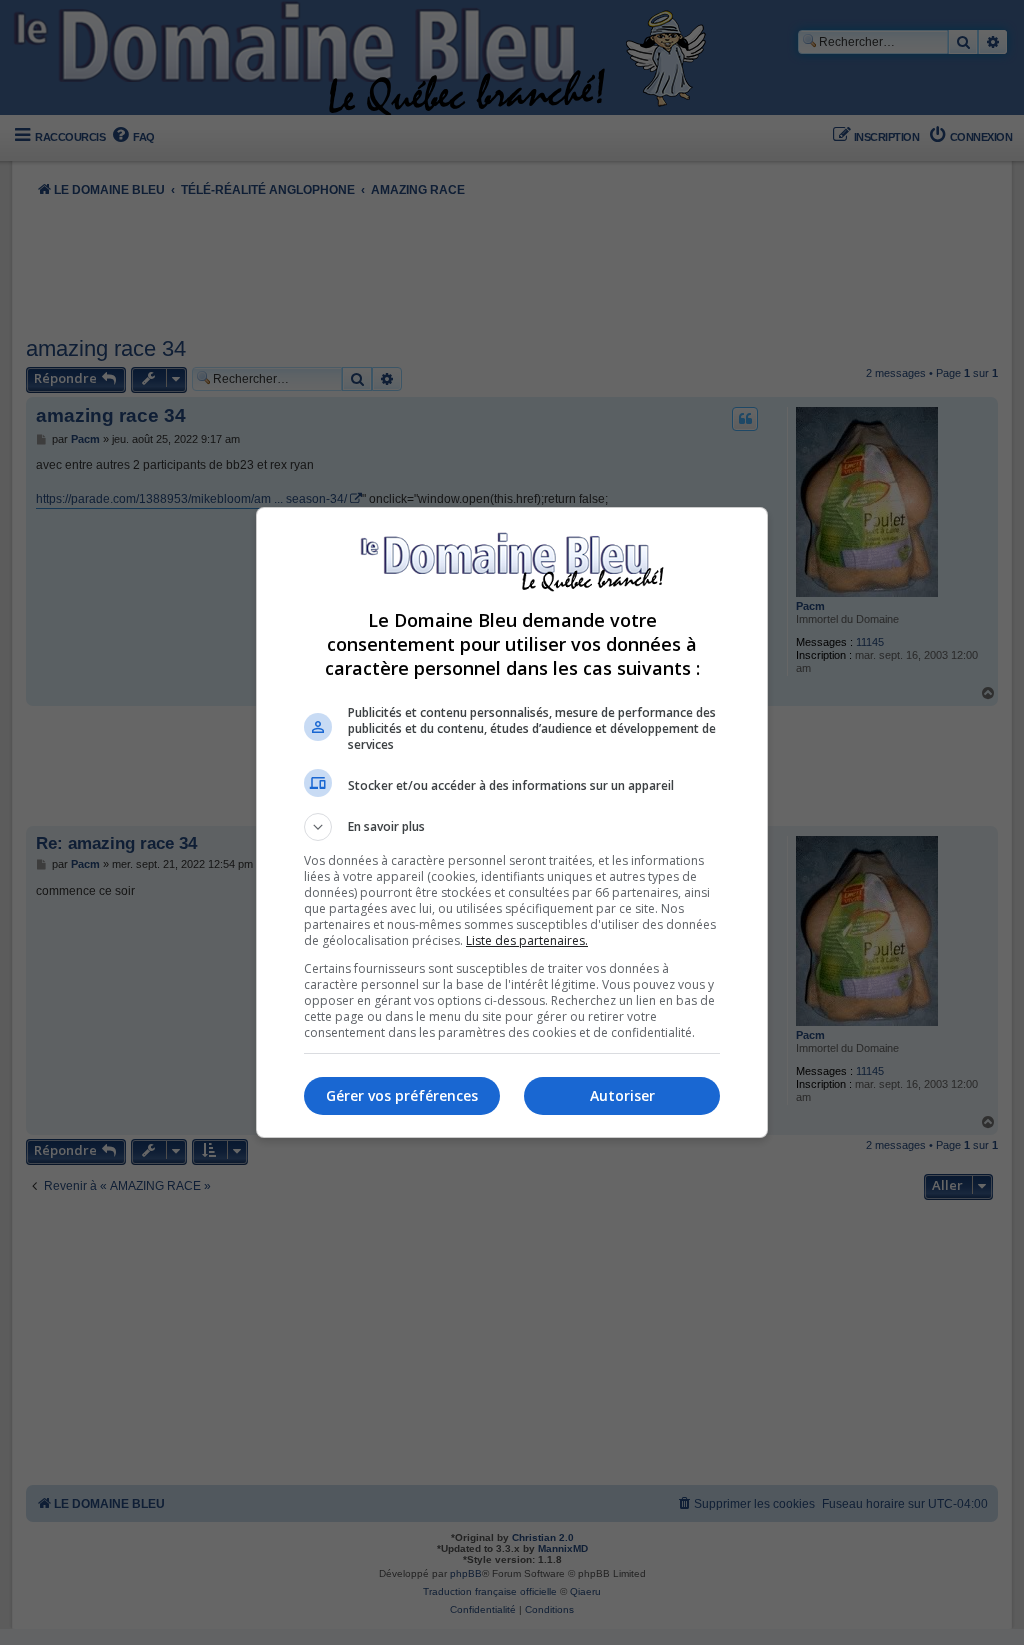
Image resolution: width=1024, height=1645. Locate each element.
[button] (512, 827)
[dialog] (512, 822)
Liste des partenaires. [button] (527, 940)
